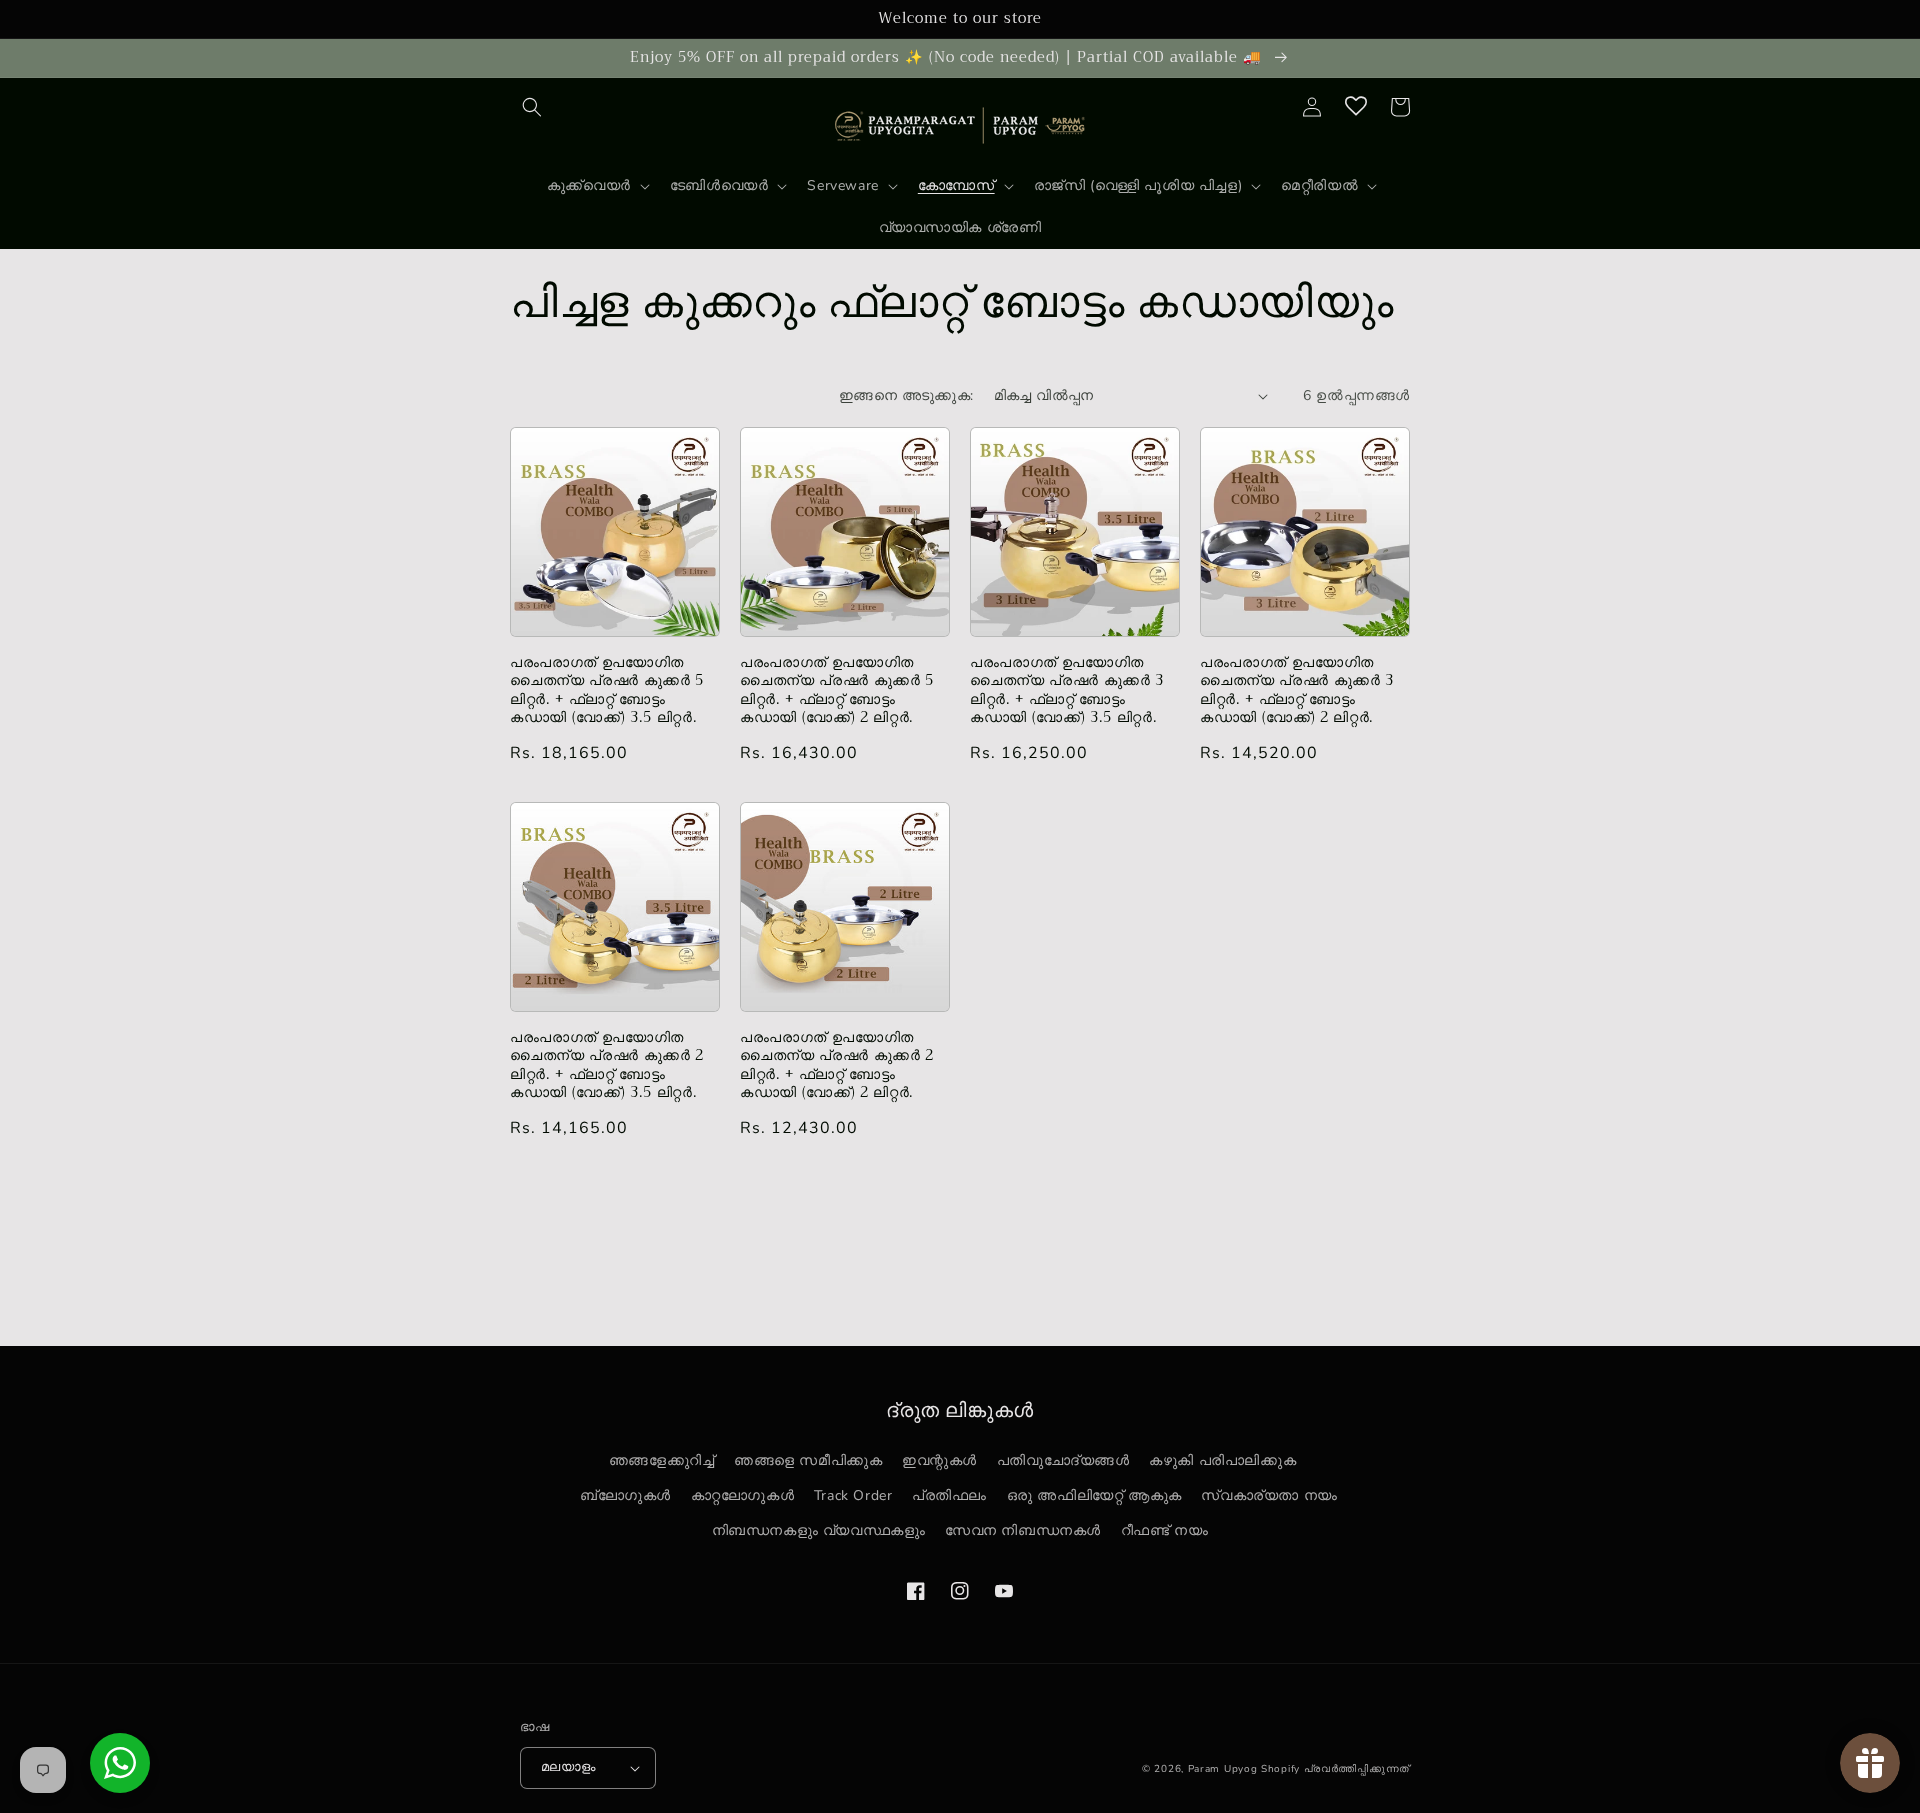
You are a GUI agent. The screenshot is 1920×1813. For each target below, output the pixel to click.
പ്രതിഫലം (949, 1495)
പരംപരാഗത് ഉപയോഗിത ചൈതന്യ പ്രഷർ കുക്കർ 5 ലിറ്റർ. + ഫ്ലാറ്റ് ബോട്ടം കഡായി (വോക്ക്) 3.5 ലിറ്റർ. (607, 690)
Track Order (853, 1495)
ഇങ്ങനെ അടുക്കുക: (906, 395)
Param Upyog (1223, 1769)
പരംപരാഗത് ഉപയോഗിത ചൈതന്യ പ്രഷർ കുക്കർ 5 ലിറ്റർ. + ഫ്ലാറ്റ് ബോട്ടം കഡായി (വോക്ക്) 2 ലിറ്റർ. (837, 690)
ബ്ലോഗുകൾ (625, 1495)
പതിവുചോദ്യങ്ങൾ (1063, 1460)
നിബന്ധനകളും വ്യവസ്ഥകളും (819, 1530)
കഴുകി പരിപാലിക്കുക (1222, 1460)
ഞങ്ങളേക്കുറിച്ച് (662, 1460)
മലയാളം (568, 1767)
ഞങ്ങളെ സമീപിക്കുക (808, 1460)
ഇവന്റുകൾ (939, 1460)
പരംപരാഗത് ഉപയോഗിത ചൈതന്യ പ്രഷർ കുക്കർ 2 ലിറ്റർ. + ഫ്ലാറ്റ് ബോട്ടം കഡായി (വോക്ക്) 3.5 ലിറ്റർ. (607, 1065)
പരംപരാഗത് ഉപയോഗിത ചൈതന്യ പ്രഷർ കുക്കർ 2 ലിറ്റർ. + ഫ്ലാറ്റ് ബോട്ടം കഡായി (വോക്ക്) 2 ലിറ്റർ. (837, 1065)
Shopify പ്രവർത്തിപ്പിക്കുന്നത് (1335, 1769)
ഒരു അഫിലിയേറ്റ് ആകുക (1094, 1495)
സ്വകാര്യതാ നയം (1269, 1495)
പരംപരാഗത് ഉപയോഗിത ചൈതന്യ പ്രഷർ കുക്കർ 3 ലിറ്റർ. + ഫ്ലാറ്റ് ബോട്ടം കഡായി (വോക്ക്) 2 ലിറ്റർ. (1297, 690)
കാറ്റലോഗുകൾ (743, 1495)
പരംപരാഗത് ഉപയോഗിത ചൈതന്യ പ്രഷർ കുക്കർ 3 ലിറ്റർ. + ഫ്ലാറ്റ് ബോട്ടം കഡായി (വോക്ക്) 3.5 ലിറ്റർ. (1067, 690)
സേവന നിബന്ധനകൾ (1023, 1530)
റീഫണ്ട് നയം (1165, 1530)
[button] (532, 107)
